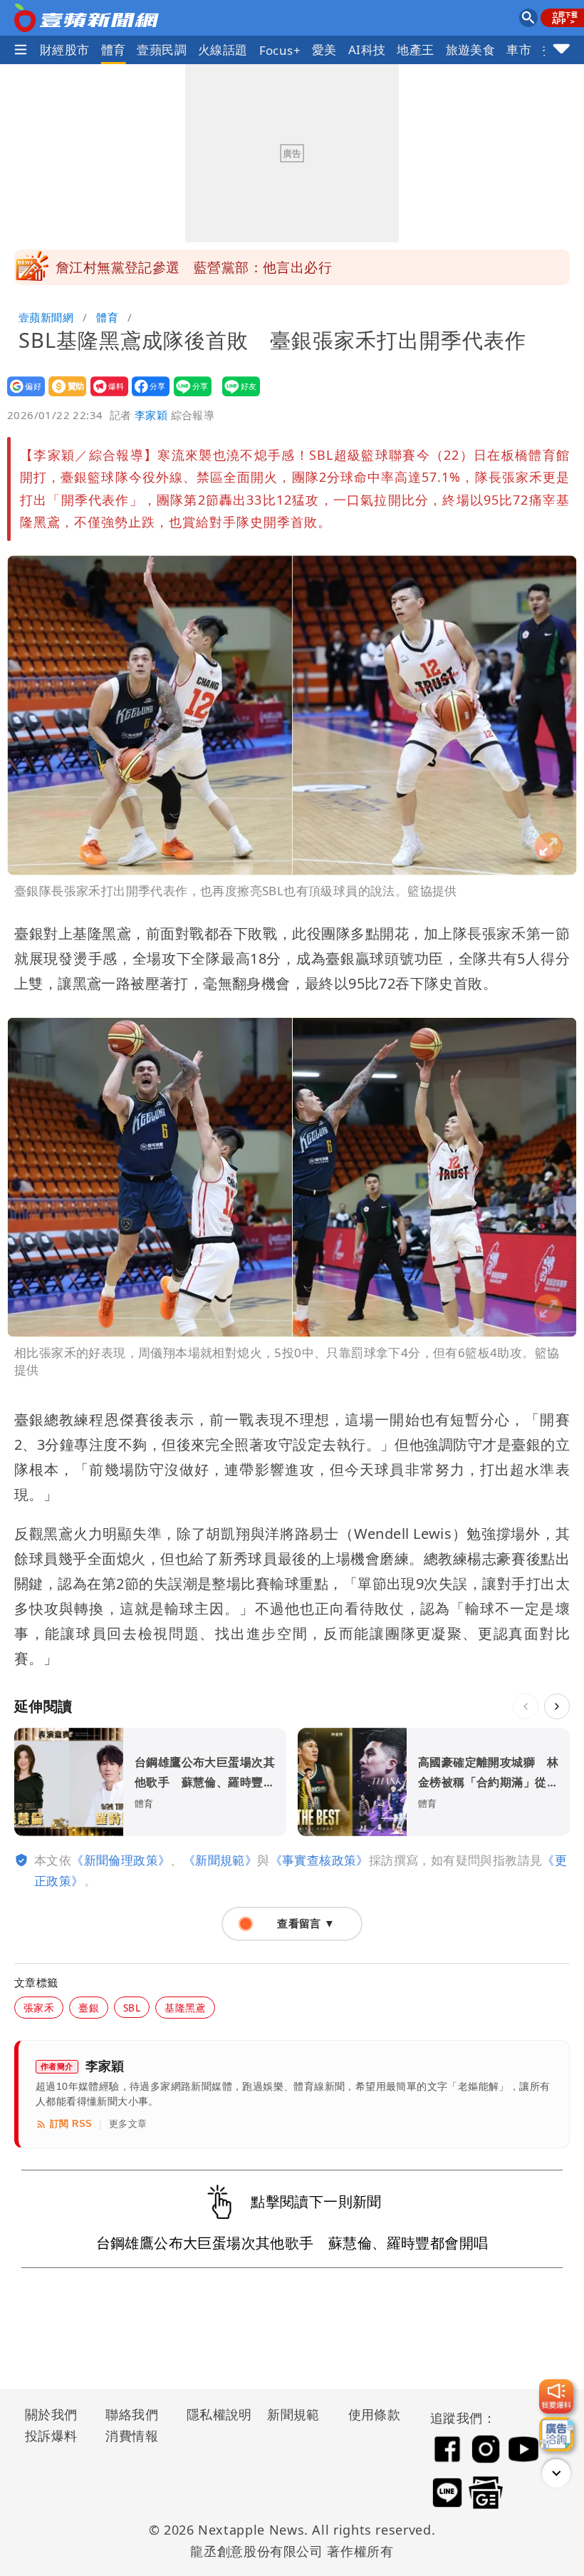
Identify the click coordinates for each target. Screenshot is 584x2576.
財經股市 (65, 50)
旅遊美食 (471, 50)
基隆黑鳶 (185, 2008)
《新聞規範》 (220, 1860)
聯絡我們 (132, 2414)
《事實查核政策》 (319, 1860)
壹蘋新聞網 (46, 317)
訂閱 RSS (71, 2124)
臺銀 (89, 2008)
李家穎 (151, 415)
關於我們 (51, 2414)
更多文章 (128, 2124)
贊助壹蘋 (63, 396)
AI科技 (367, 50)
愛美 (324, 50)
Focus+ (280, 50)
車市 (519, 50)
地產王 (415, 50)
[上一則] (526, 1706)
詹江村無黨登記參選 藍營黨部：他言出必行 (194, 267)
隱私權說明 (214, 2414)
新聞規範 (293, 2414)
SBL (132, 2008)
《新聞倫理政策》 (121, 1860)
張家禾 (39, 2008)
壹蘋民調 (162, 50)
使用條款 (375, 2414)
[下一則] (557, 1706)
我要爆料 (105, 396)
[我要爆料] (556, 2396)
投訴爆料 (51, 2436)
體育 (114, 50)
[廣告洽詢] (556, 2434)
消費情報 (132, 2436)
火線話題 (223, 50)
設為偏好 (22, 396)
